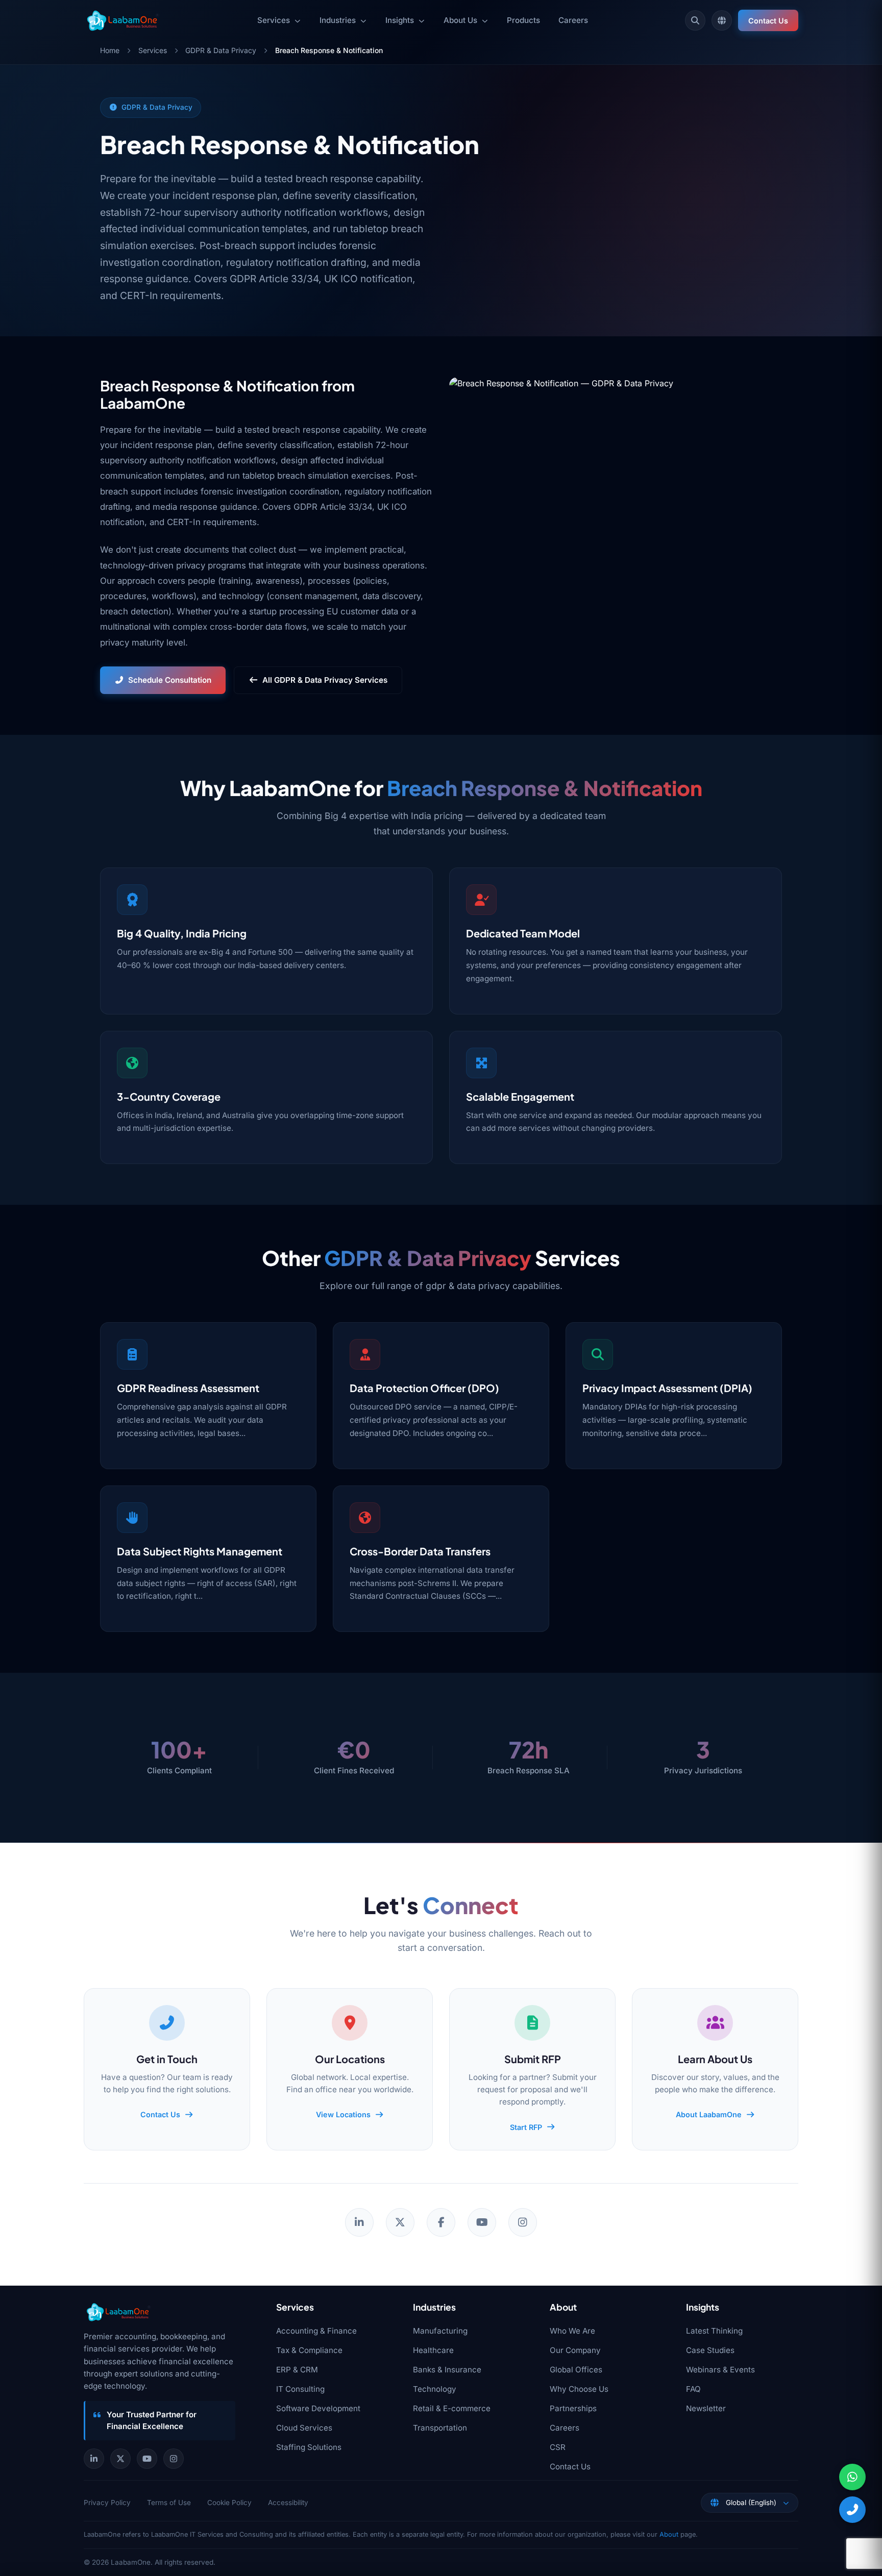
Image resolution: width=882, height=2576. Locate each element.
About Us (460, 20)
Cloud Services (304, 2428)
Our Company (575, 2350)
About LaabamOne (709, 2114)
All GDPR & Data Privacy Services (325, 680)
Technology (435, 2389)
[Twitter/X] (400, 2222)
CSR (558, 2447)
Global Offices (576, 2370)
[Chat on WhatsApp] (852, 2477)
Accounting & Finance (316, 2331)
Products (523, 20)
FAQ (693, 2389)
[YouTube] (482, 2222)
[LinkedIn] (359, 2222)
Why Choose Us (579, 2389)
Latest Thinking (714, 2331)
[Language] (722, 20)
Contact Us (768, 21)
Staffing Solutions (309, 2447)
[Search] (695, 20)
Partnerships (573, 2408)
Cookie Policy (229, 2503)
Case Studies (710, 2350)
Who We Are (572, 2331)
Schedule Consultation (170, 680)
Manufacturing (440, 2331)
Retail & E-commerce (452, 2408)
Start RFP (526, 2127)
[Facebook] (441, 2222)
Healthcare (433, 2350)
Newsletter (706, 2408)
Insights (400, 20)
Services (274, 20)
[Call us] (852, 2510)
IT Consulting (300, 2389)
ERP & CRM (297, 2370)
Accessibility (288, 2503)
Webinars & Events (720, 2370)
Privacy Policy (107, 2503)
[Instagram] (523, 2222)
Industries (338, 20)
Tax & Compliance (309, 2350)
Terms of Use (169, 2503)
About (669, 2534)
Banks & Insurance (447, 2370)
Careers (573, 20)
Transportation (440, 2428)
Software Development (318, 2408)
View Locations (343, 2114)
